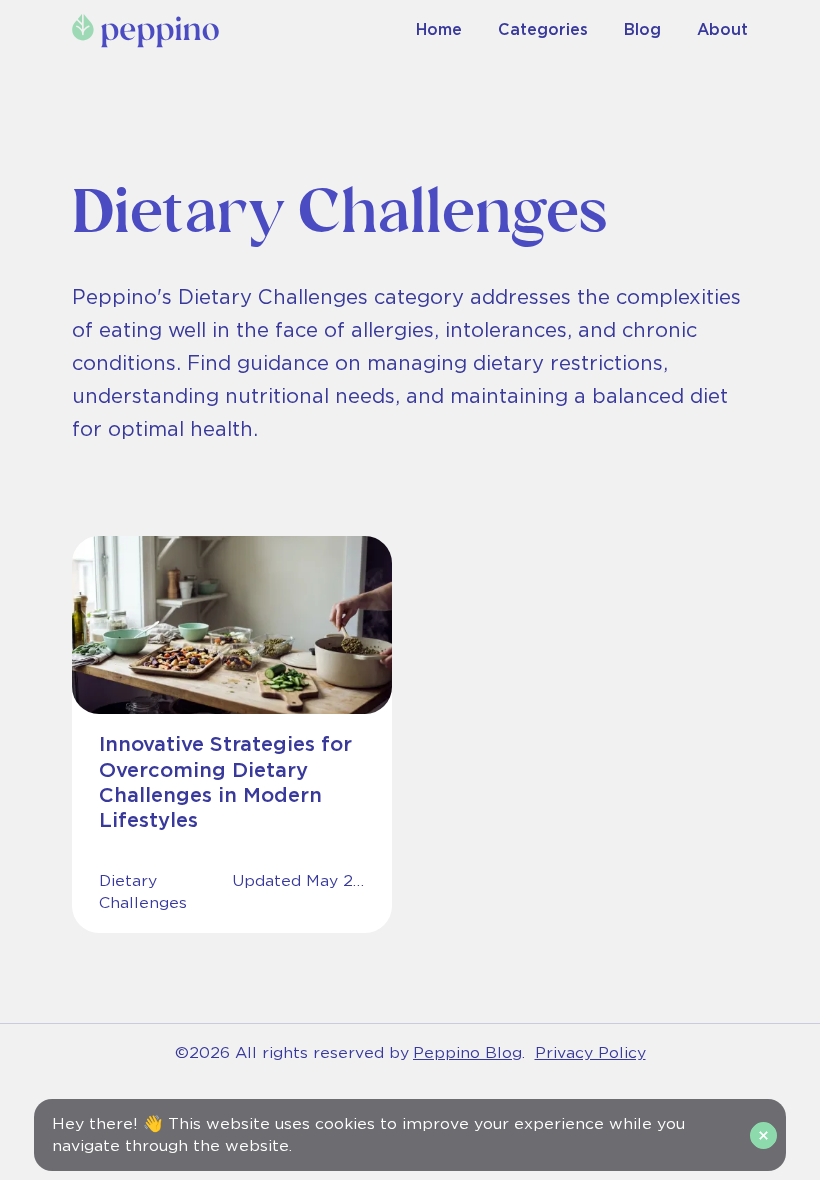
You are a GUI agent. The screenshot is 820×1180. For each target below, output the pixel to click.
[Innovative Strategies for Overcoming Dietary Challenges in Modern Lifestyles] (232, 734)
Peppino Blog (467, 1052)
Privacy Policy (590, 1052)
